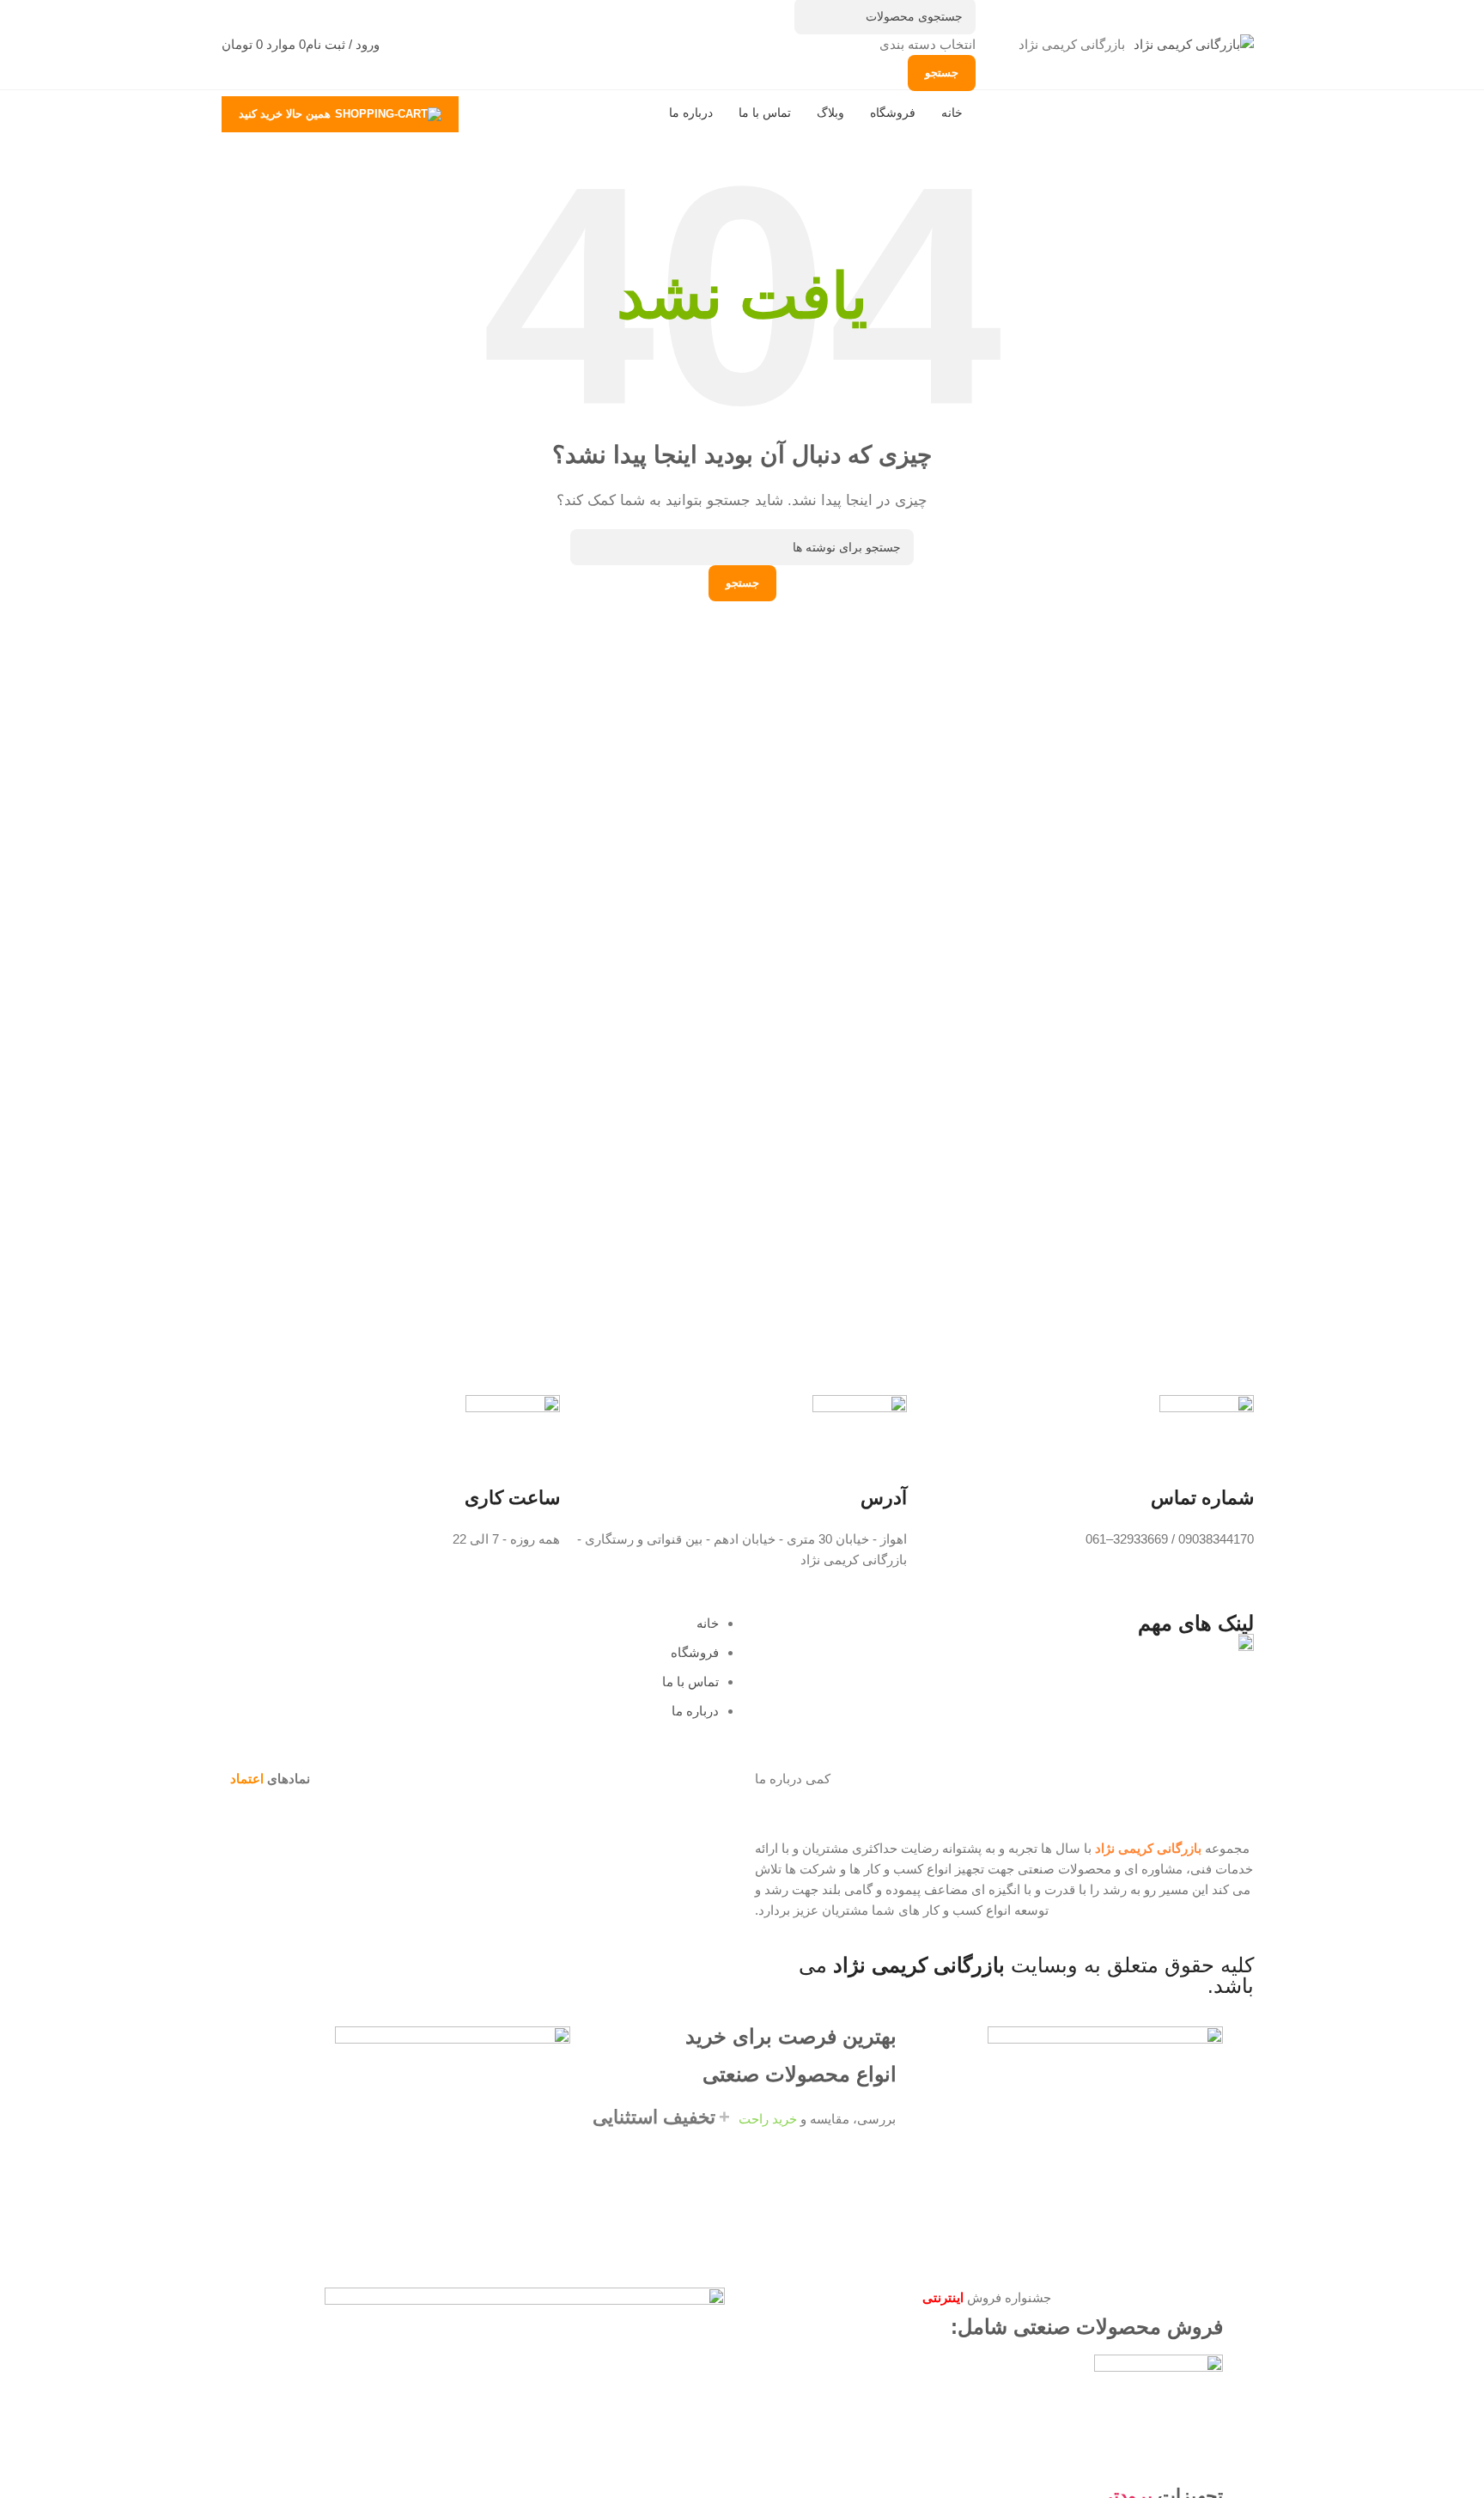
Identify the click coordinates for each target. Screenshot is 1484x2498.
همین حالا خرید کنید (285, 114)
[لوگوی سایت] (1194, 43)
